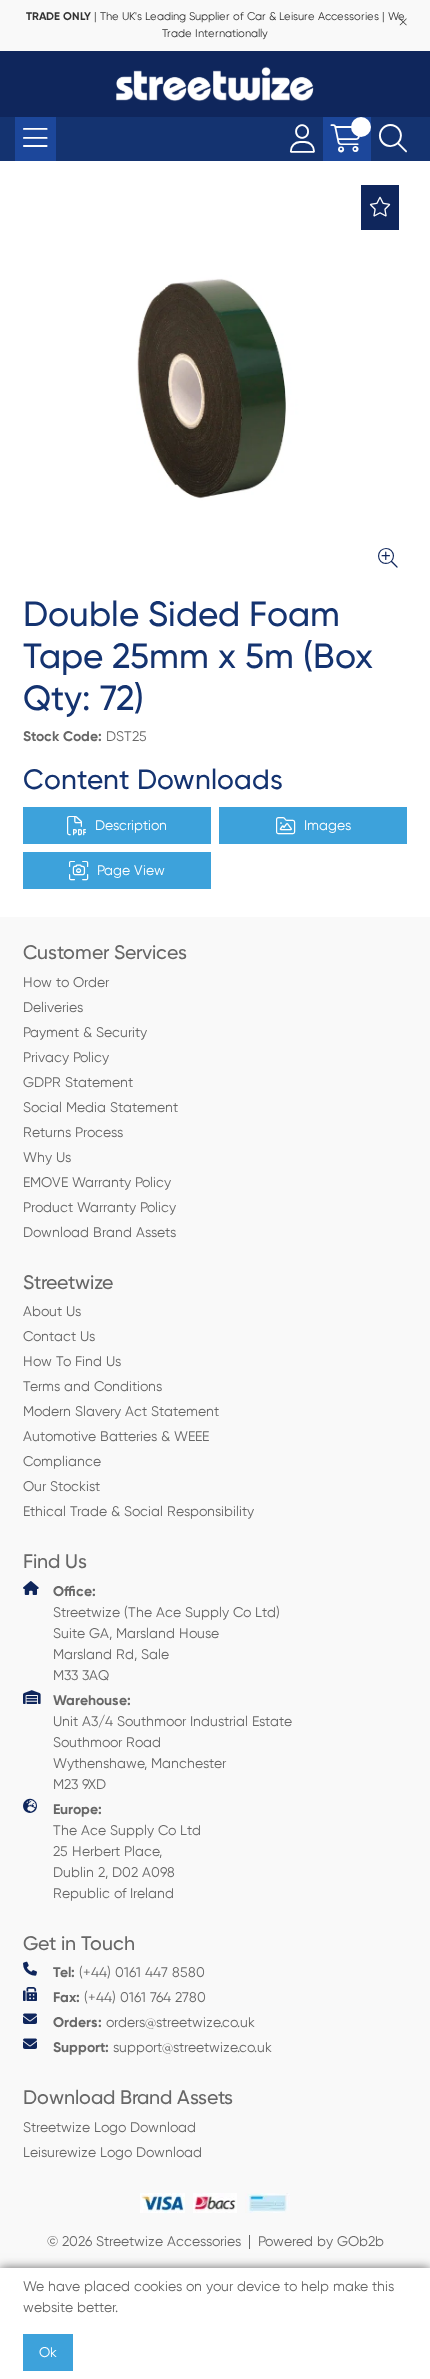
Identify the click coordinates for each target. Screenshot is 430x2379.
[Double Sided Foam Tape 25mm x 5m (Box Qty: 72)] (215, 385)
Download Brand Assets (99, 1232)
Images (327, 825)
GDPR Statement (78, 1082)
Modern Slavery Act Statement (121, 1411)
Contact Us (59, 1336)
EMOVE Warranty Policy (97, 1182)
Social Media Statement (100, 1107)
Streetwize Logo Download (109, 2127)
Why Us (47, 1157)
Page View (131, 870)
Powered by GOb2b (321, 2241)
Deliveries (53, 1007)
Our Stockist (61, 1486)
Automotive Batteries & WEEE (116, 1436)
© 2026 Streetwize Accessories (144, 2241)
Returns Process (73, 1132)
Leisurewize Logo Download (112, 2152)
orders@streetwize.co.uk (154, 2022)
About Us (52, 1311)
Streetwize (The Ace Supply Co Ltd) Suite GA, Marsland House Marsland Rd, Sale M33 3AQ (166, 1633)
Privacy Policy (66, 1057)
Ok (48, 2352)
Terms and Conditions (92, 1386)
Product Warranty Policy (99, 1207)
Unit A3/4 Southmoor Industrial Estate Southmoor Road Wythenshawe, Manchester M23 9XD (172, 1742)
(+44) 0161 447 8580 (129, 1972)
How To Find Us (72, 1361)
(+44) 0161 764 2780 (129, 1997)
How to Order (66, 982)
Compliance (62, 1461)
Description (131, 825)
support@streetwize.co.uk (162, 2047)
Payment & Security (85, 1032)
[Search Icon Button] (393, 139)
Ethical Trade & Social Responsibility (138, 1511)
